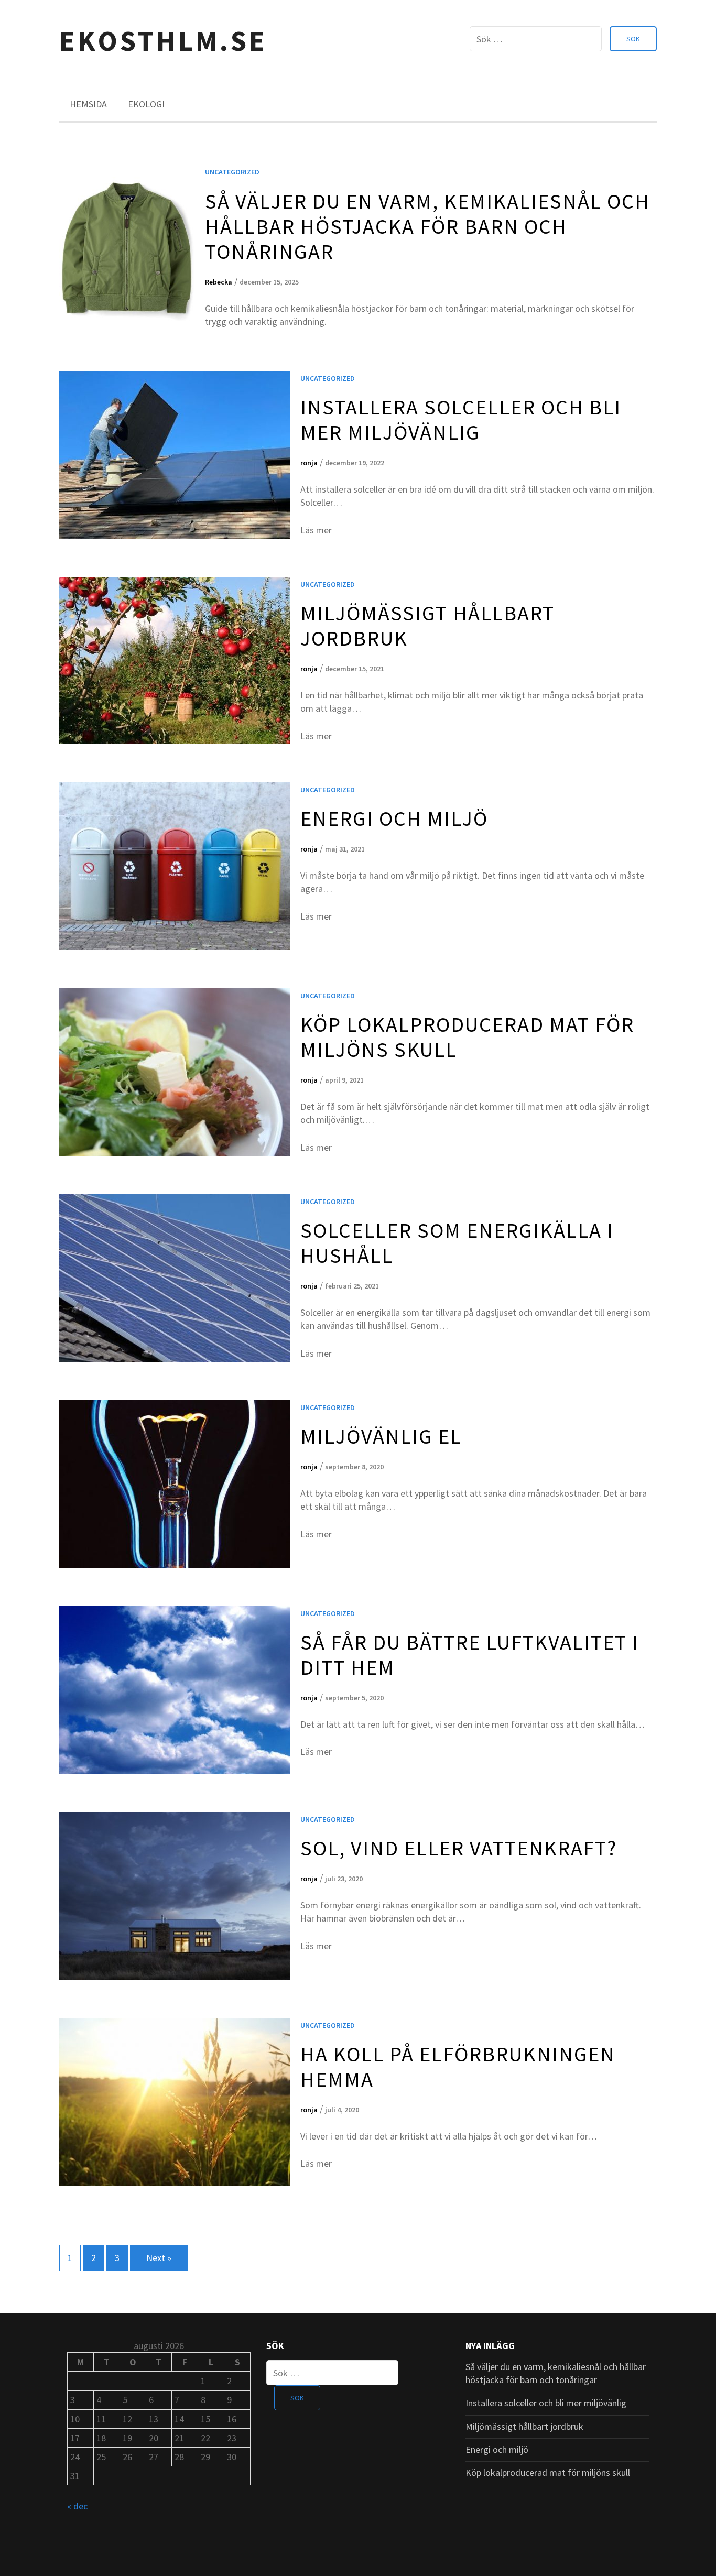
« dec (77, 2506)
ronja (309, 463)
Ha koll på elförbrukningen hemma (458, 2067)
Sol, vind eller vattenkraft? (459, 1848)
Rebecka (219, 282)
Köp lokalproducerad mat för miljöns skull (467, 1037)
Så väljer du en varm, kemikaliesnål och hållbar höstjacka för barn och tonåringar (427, 226)
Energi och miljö (394, 818)
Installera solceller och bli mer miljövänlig (461, 420)
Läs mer (316, 530)
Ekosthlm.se (163, 41)
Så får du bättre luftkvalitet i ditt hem (470, 1655)
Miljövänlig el (381, 1436)
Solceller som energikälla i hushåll (457, 1243)
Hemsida (88, 104)
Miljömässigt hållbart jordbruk (427, 626)
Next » (159, 2258)
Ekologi (146, 104)
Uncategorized (232, 172)
